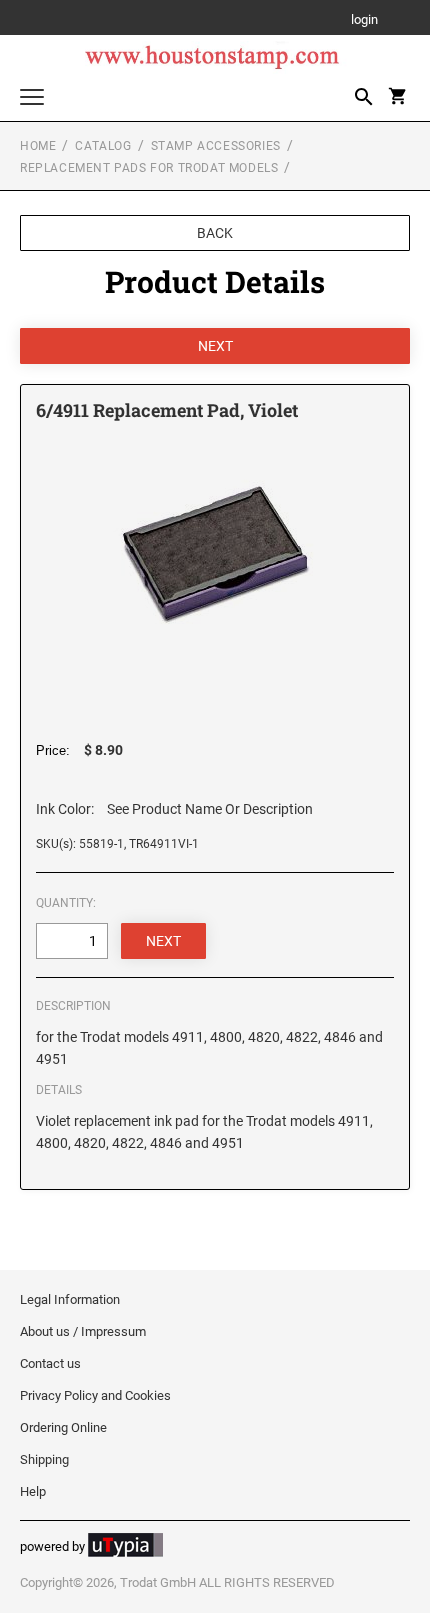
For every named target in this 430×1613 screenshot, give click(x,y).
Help (33, 1491)
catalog (103, 146)
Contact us (50, 1363)
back (215, 233)
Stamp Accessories (216, 146)
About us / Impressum (83, 1331)
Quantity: (66, 903)
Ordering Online (63, 1427)
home (38, 146)
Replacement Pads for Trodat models (149, 168)
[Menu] (32, 99)
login (364, 20)
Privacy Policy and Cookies (95, 1395)
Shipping (44, 1459)
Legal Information (70, 1299)
